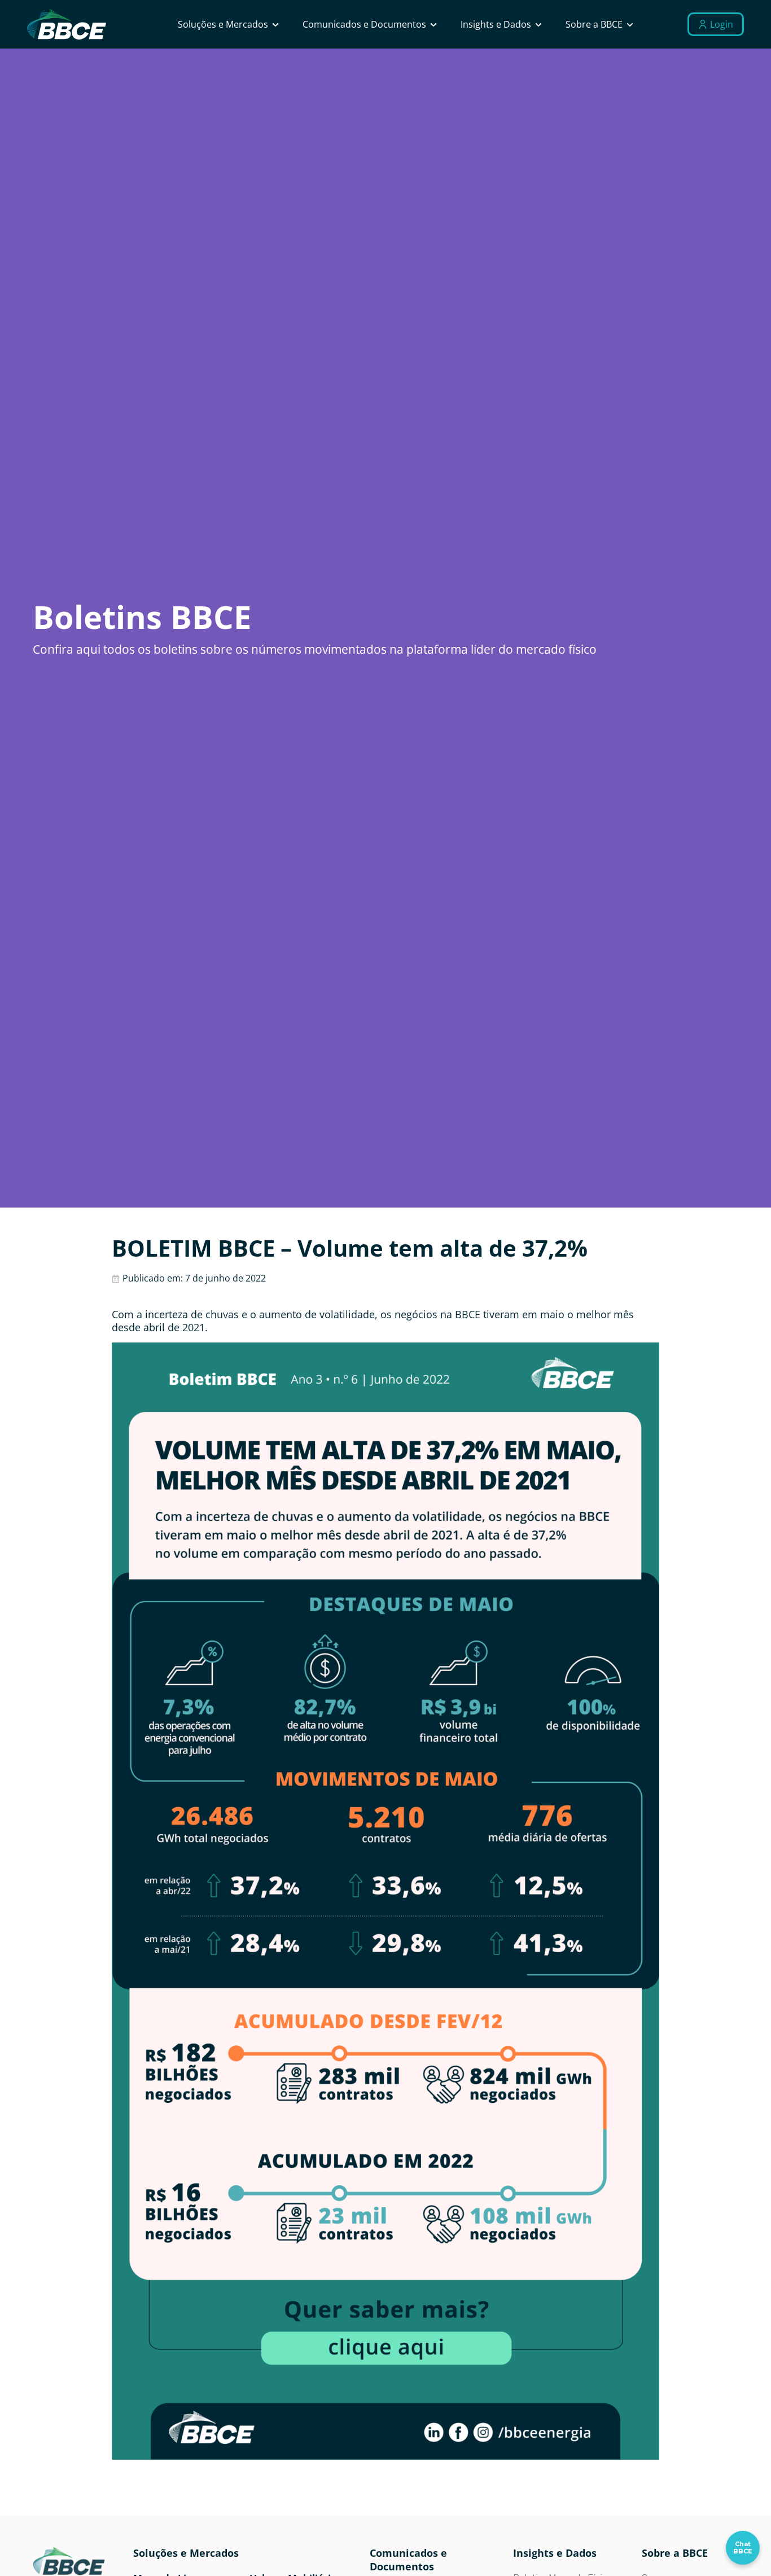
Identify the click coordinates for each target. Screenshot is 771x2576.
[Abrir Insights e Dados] (538, 24)
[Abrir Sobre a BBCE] (630, 24)
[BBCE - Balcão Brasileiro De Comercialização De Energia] (67, 25)
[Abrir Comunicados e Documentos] (433, 24)
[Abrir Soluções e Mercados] (275, 24)
